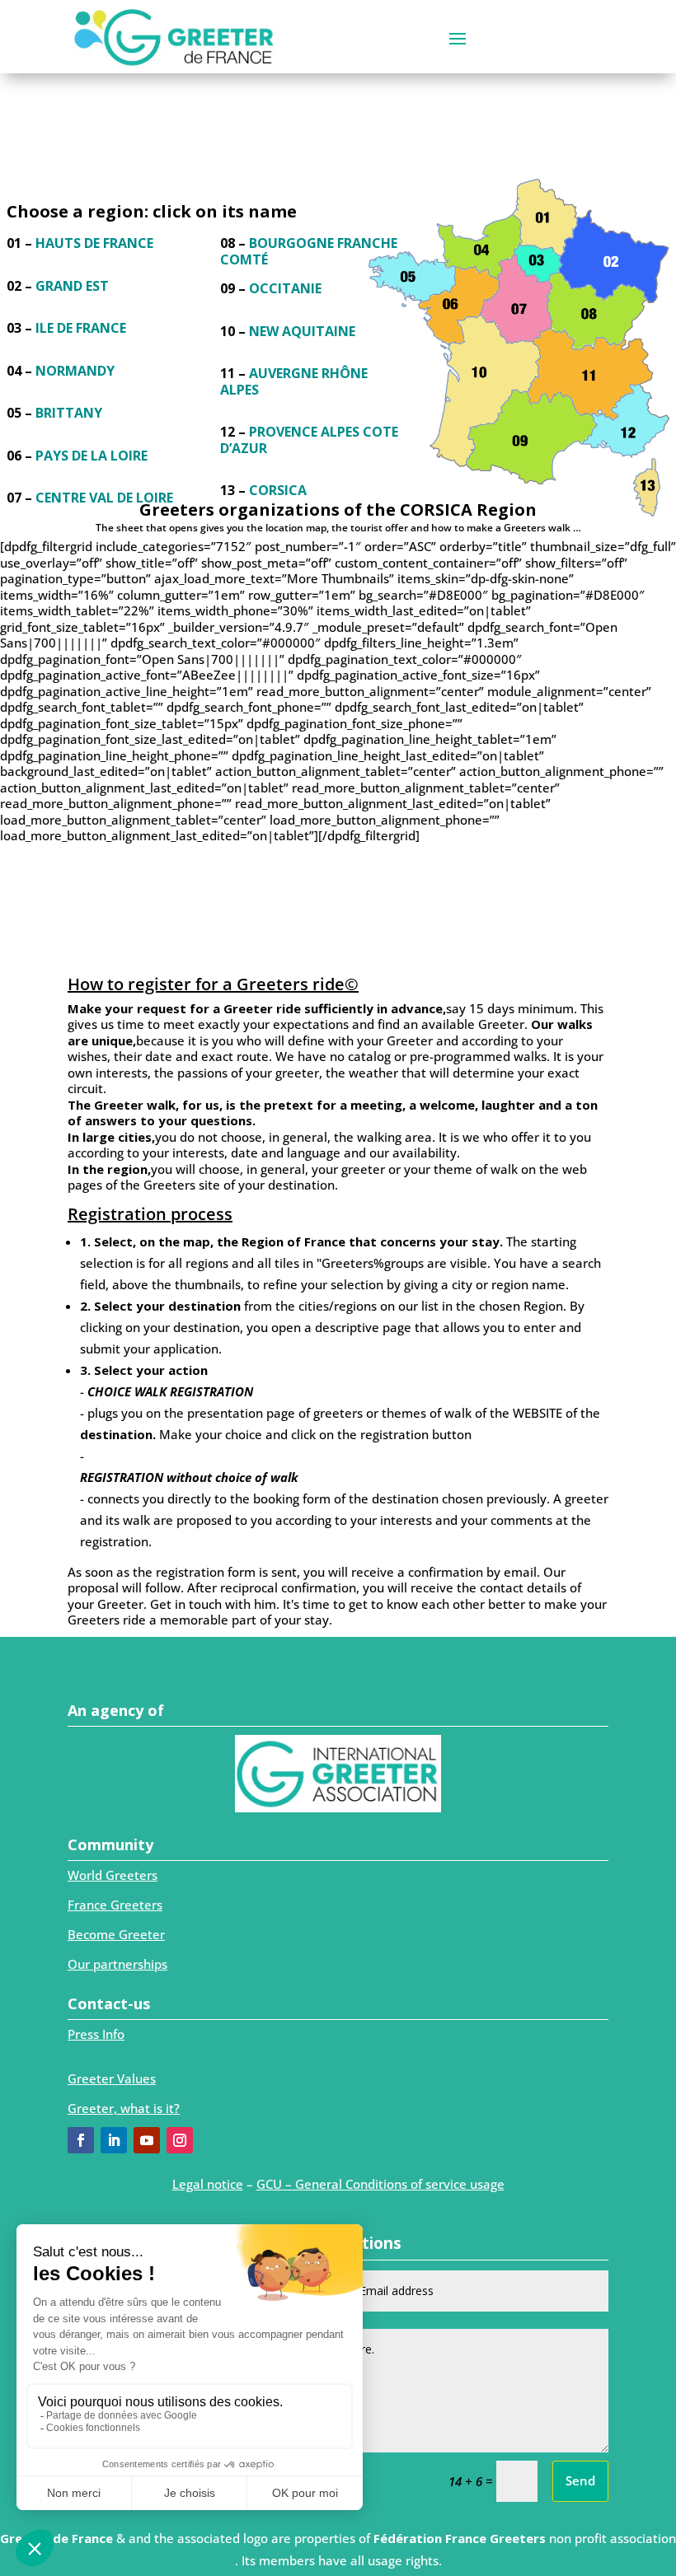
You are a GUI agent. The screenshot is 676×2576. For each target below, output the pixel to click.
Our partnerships (117, 1964)
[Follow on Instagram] (180, 2140)
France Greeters (115, 1905)
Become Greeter (116, 1934)
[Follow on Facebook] (81, 2140)
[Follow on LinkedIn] (114, 2140)
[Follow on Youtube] (147, 2140)
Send (580, 2480)
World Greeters (113, 1875)
